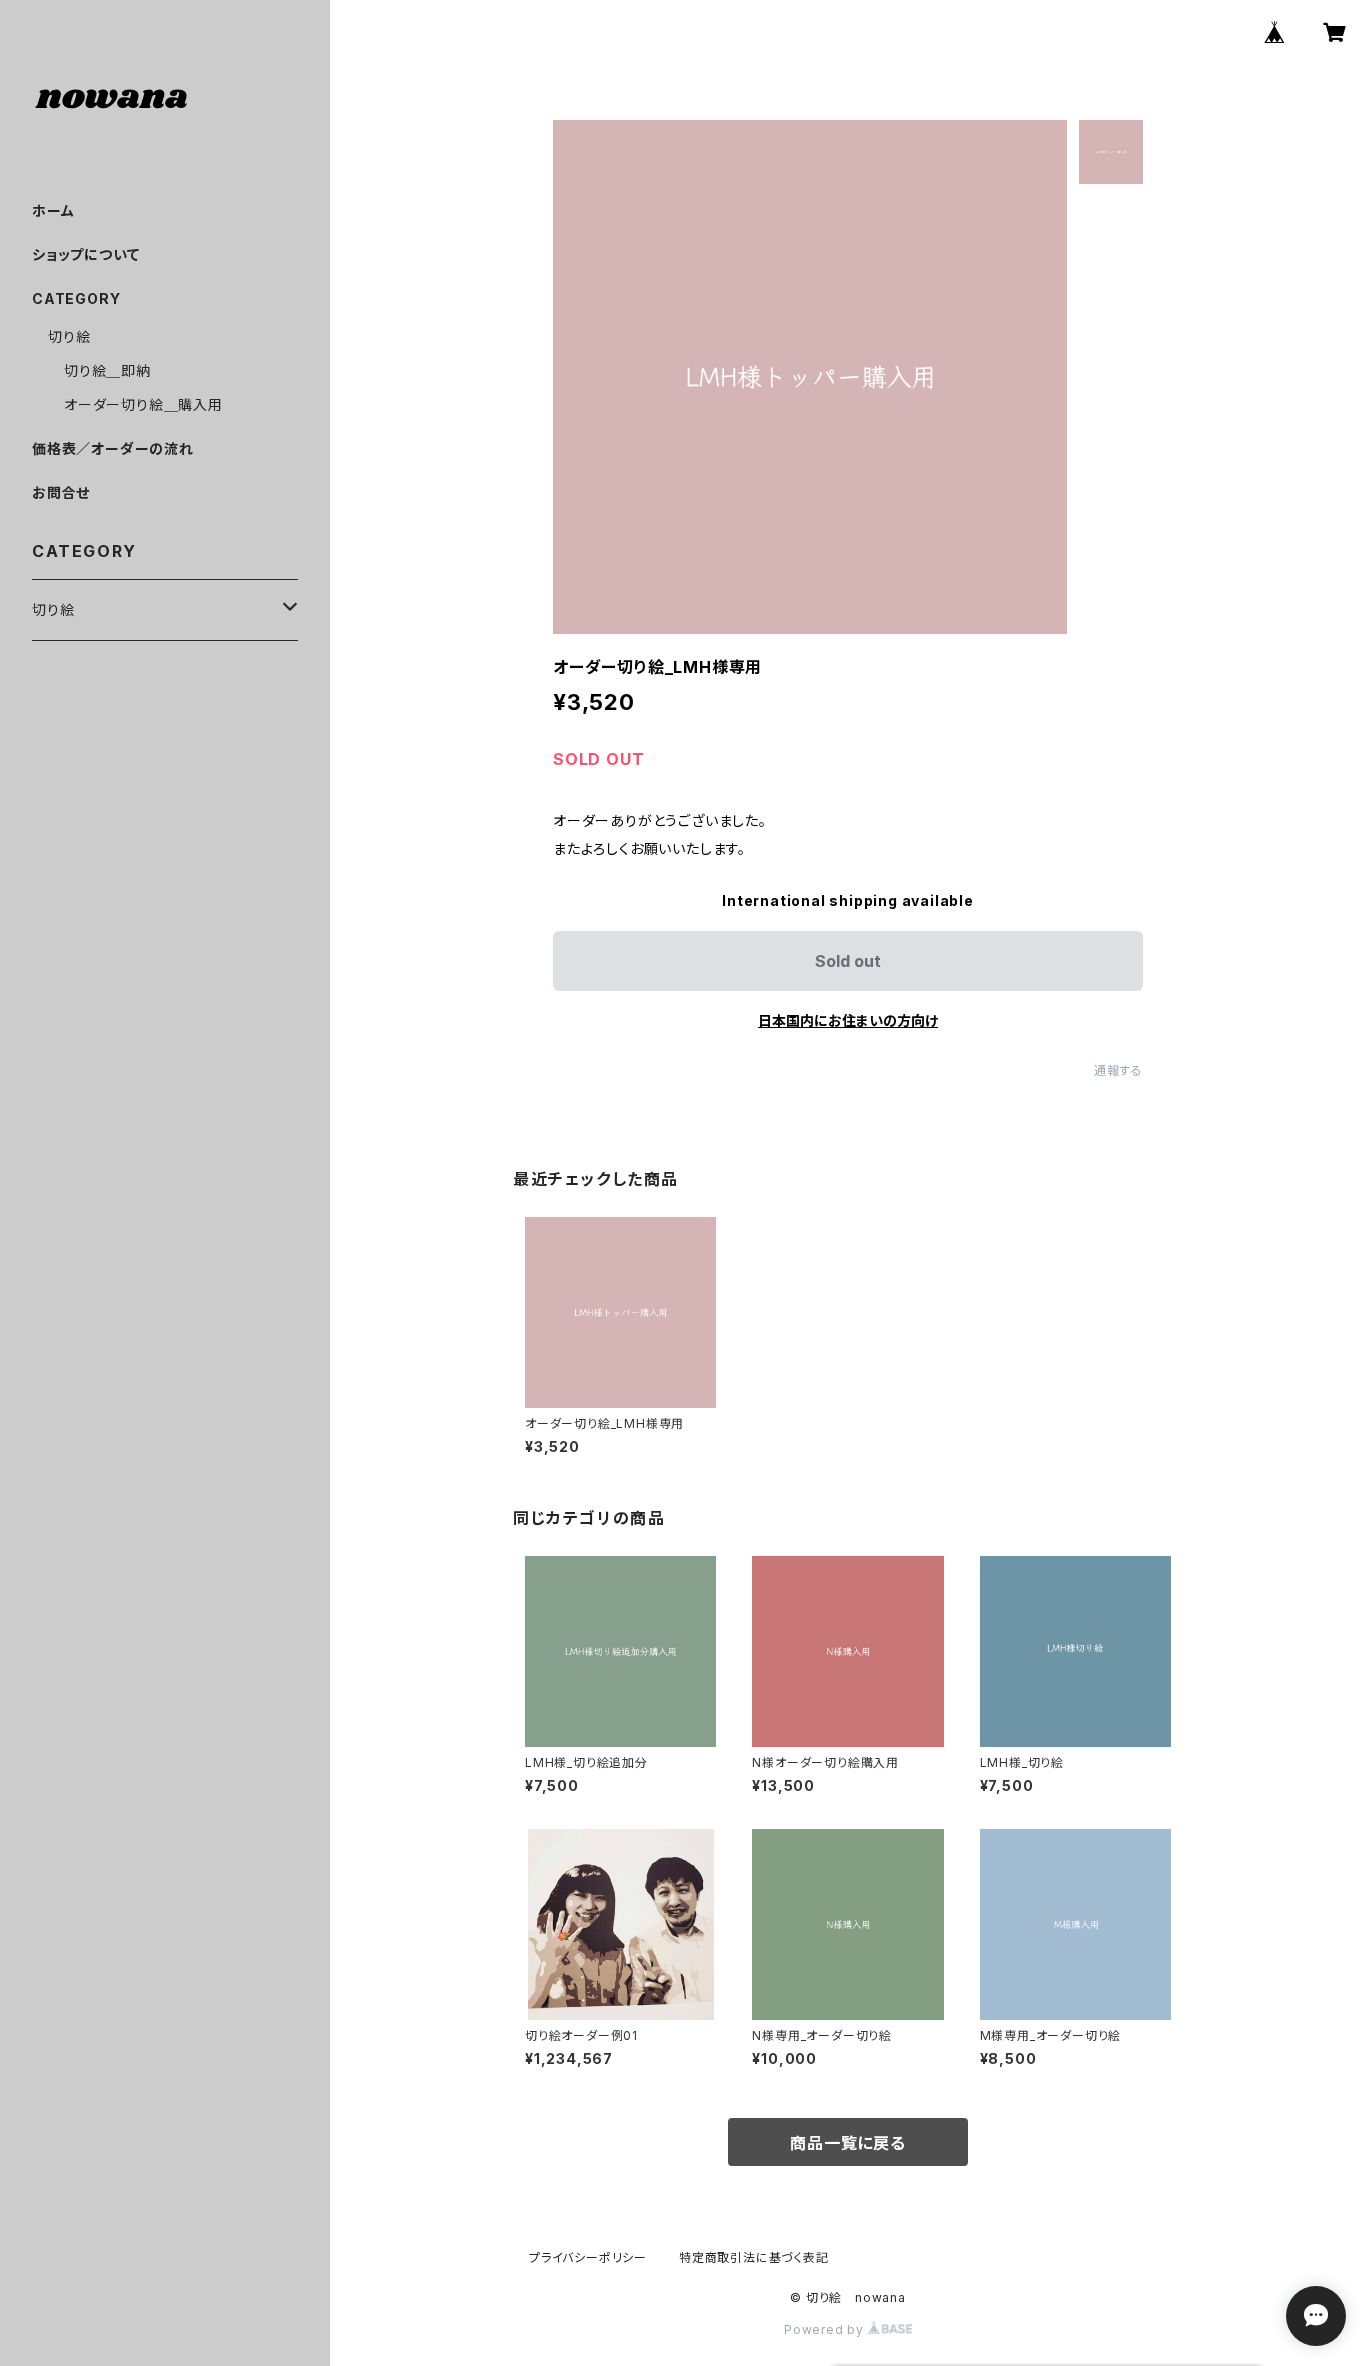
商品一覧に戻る (848, 2143)
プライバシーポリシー (588, 2257)
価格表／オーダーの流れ (113, 448)
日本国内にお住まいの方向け (848, 1020)
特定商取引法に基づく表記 (754, 2257)
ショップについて (85, 254)
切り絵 (69, 336)
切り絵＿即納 (107, 370)
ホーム (53, 210)
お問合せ (61, 492)
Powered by (826, 2329)
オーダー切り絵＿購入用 (143, 404)
